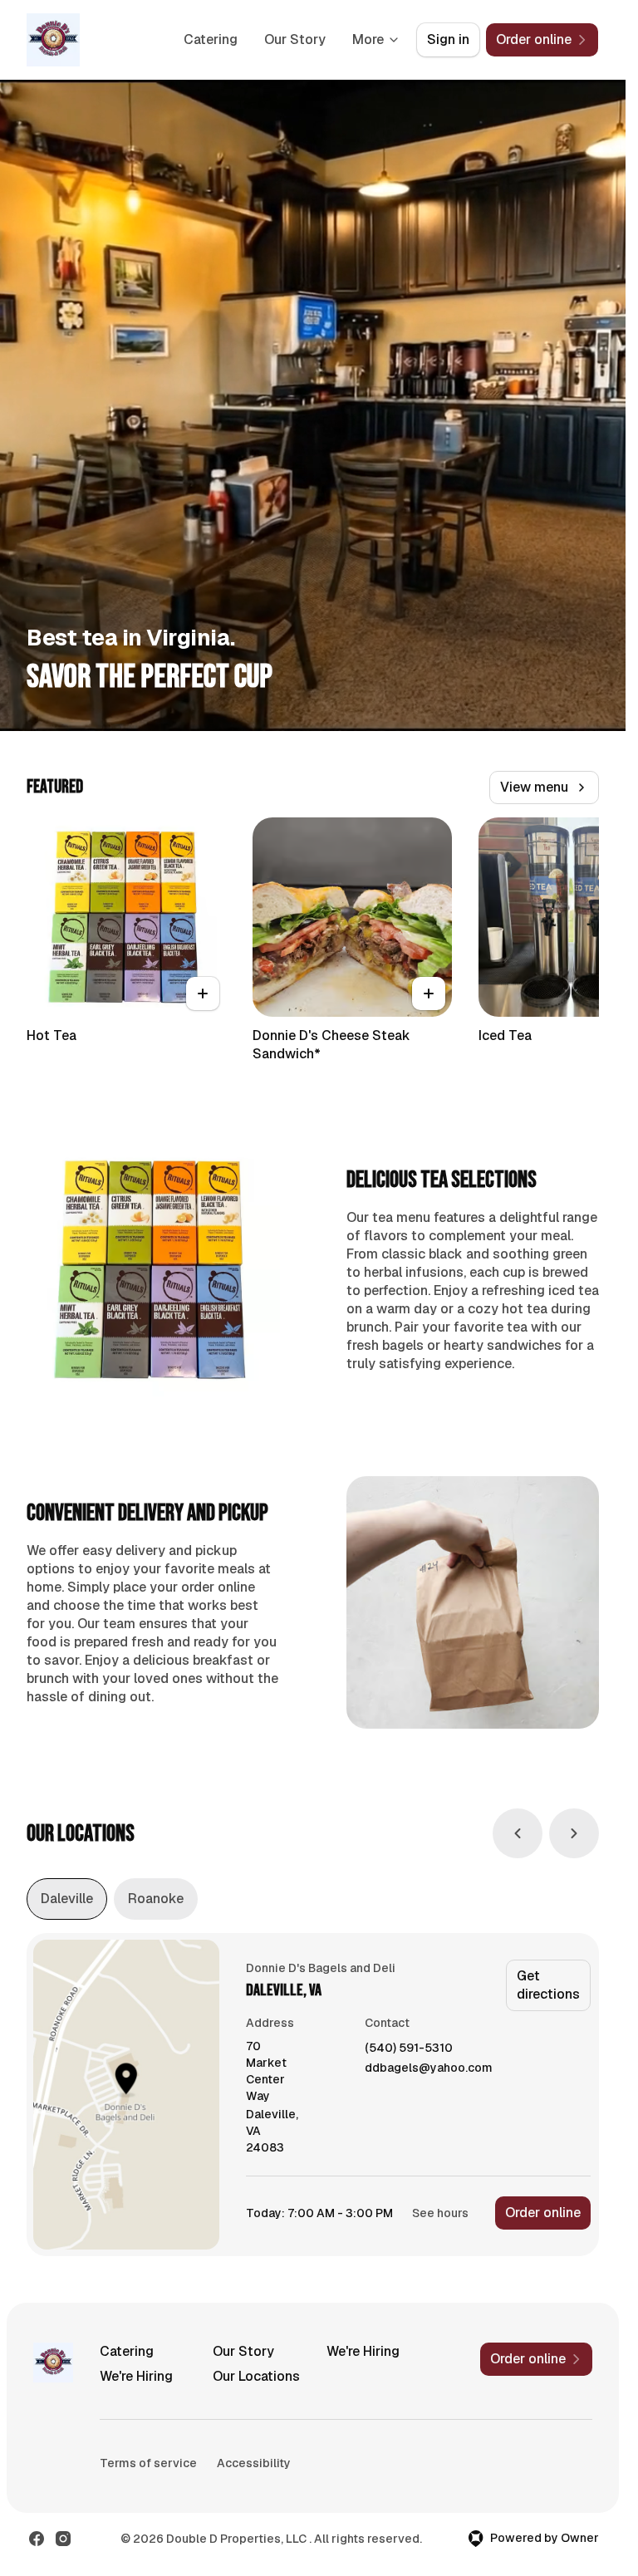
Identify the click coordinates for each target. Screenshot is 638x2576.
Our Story (295, 39)
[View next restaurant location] (574, 1833)
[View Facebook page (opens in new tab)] (37, 2539)
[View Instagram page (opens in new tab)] (63, 2539)
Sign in (448, 39)
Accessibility (254, 2463)
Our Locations (256, 2376)
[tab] (67, 1899)
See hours (440, 2213)
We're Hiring (363, 2351)
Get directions (548, 1985)
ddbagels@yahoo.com (429, 2068)
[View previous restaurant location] (518, 1833)
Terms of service (148, 2463)
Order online (543, 2213)
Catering (211, 39)
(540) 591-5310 (409, 2048)
